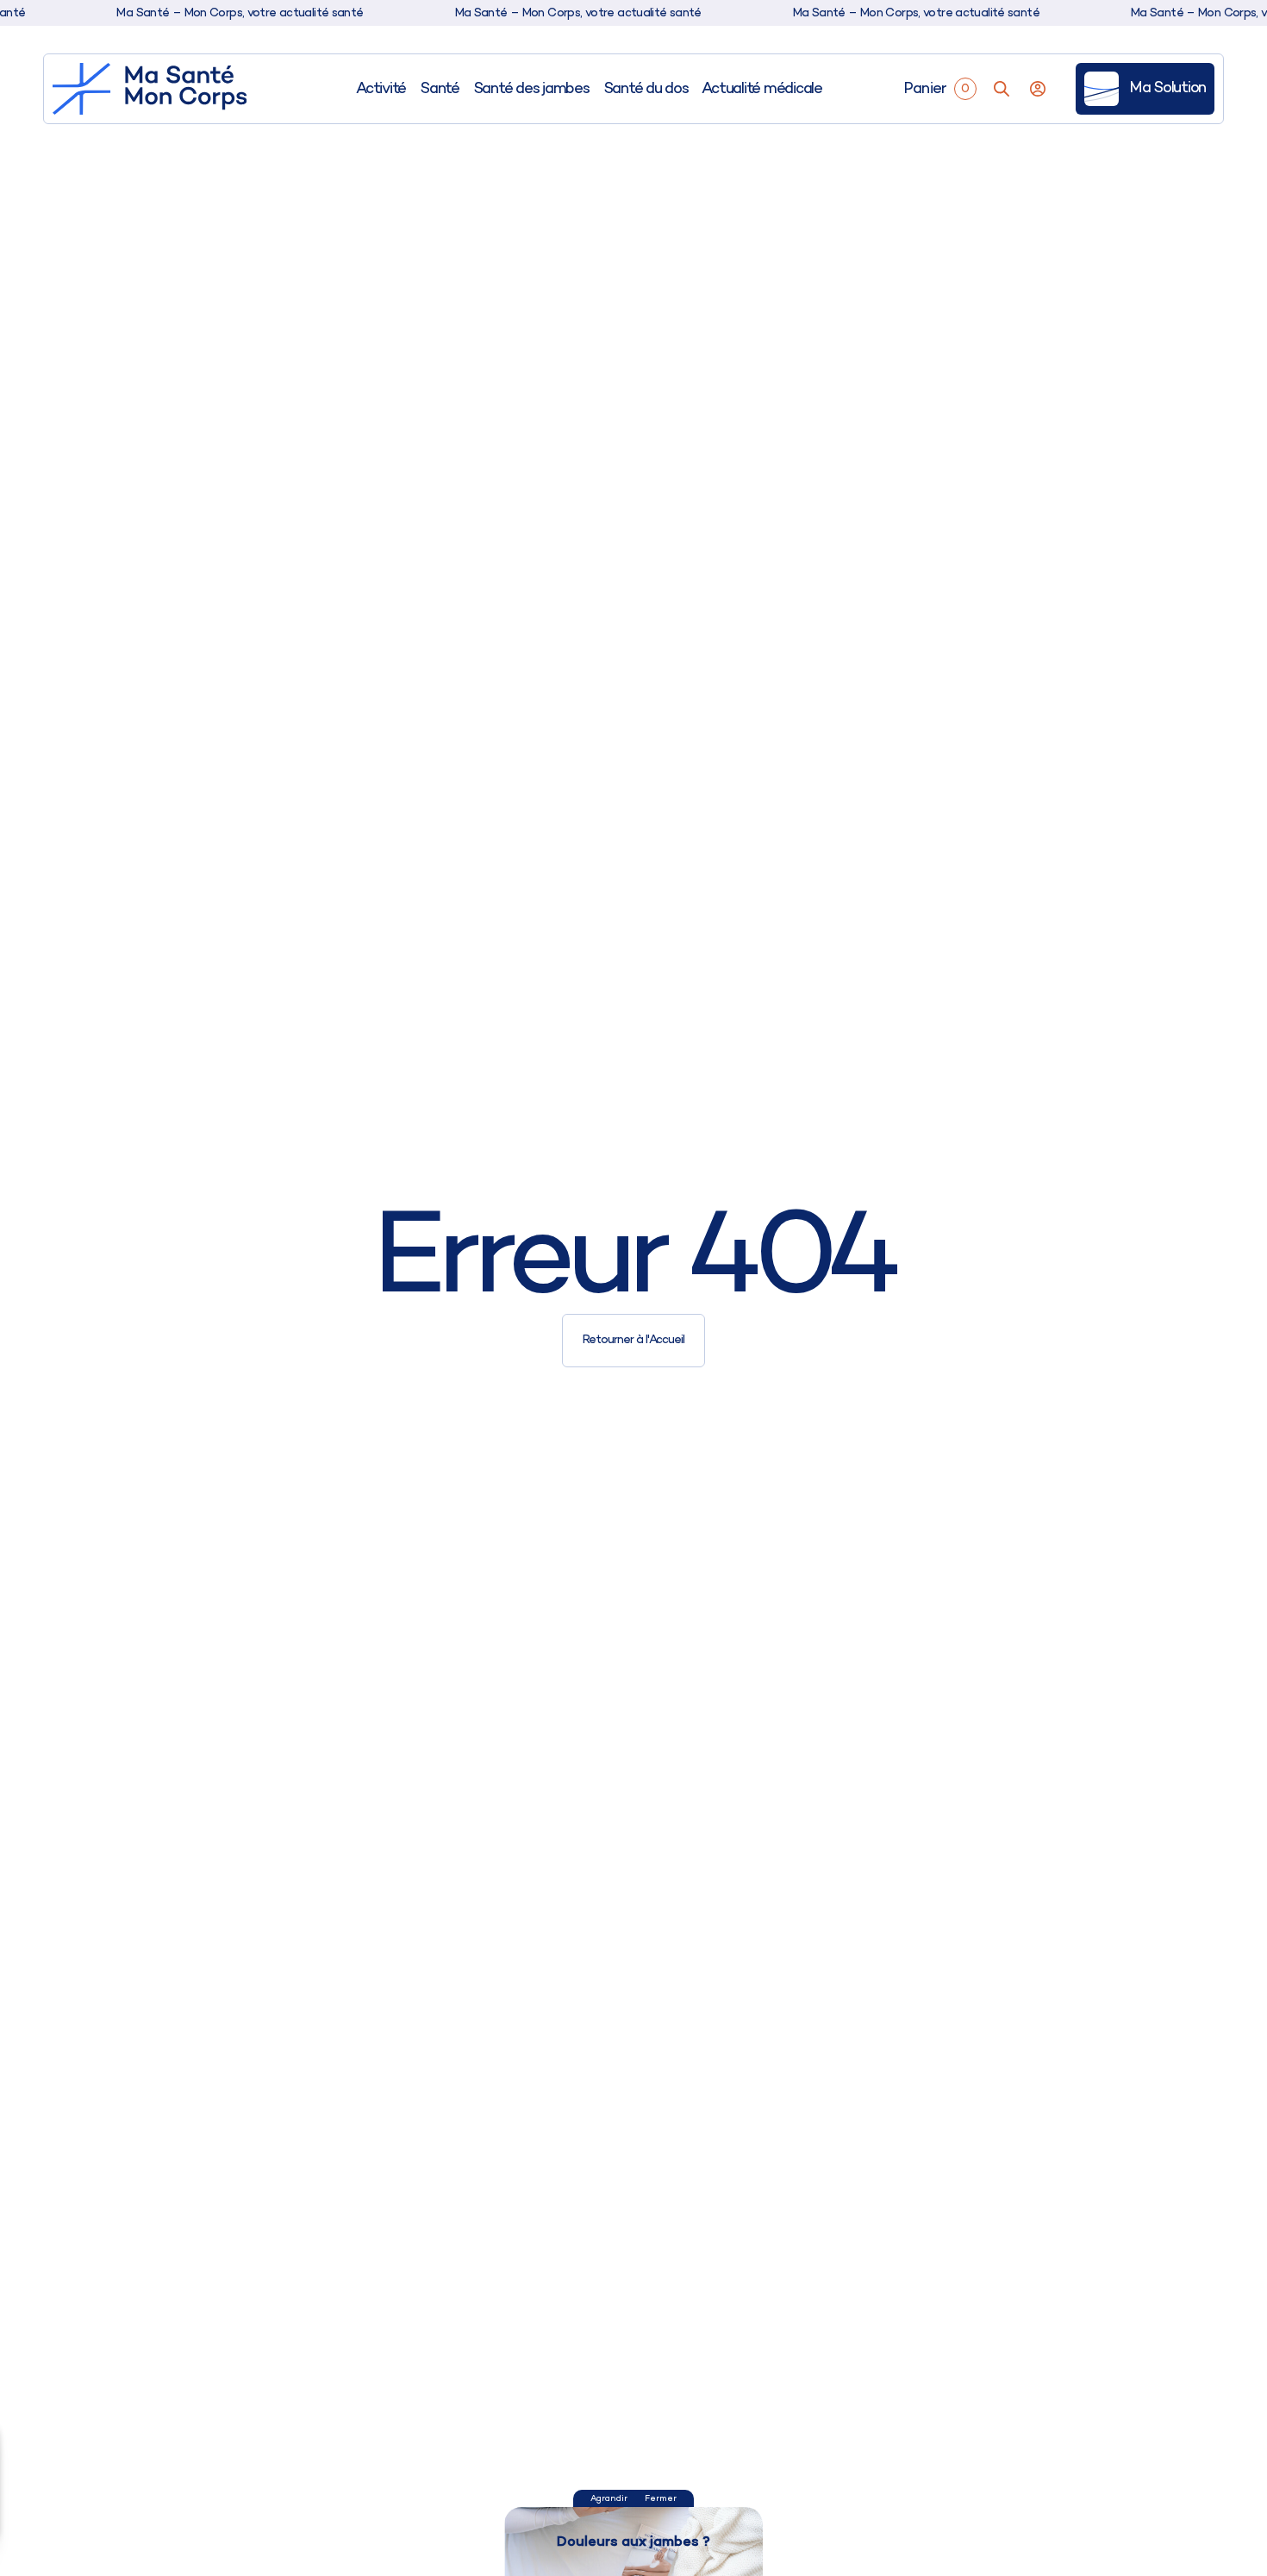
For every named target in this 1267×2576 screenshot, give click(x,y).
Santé (440, 89)
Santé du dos (646, 89)
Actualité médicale (761, 89)
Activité (381, 89)
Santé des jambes (531, 89)
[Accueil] (150, 89)
